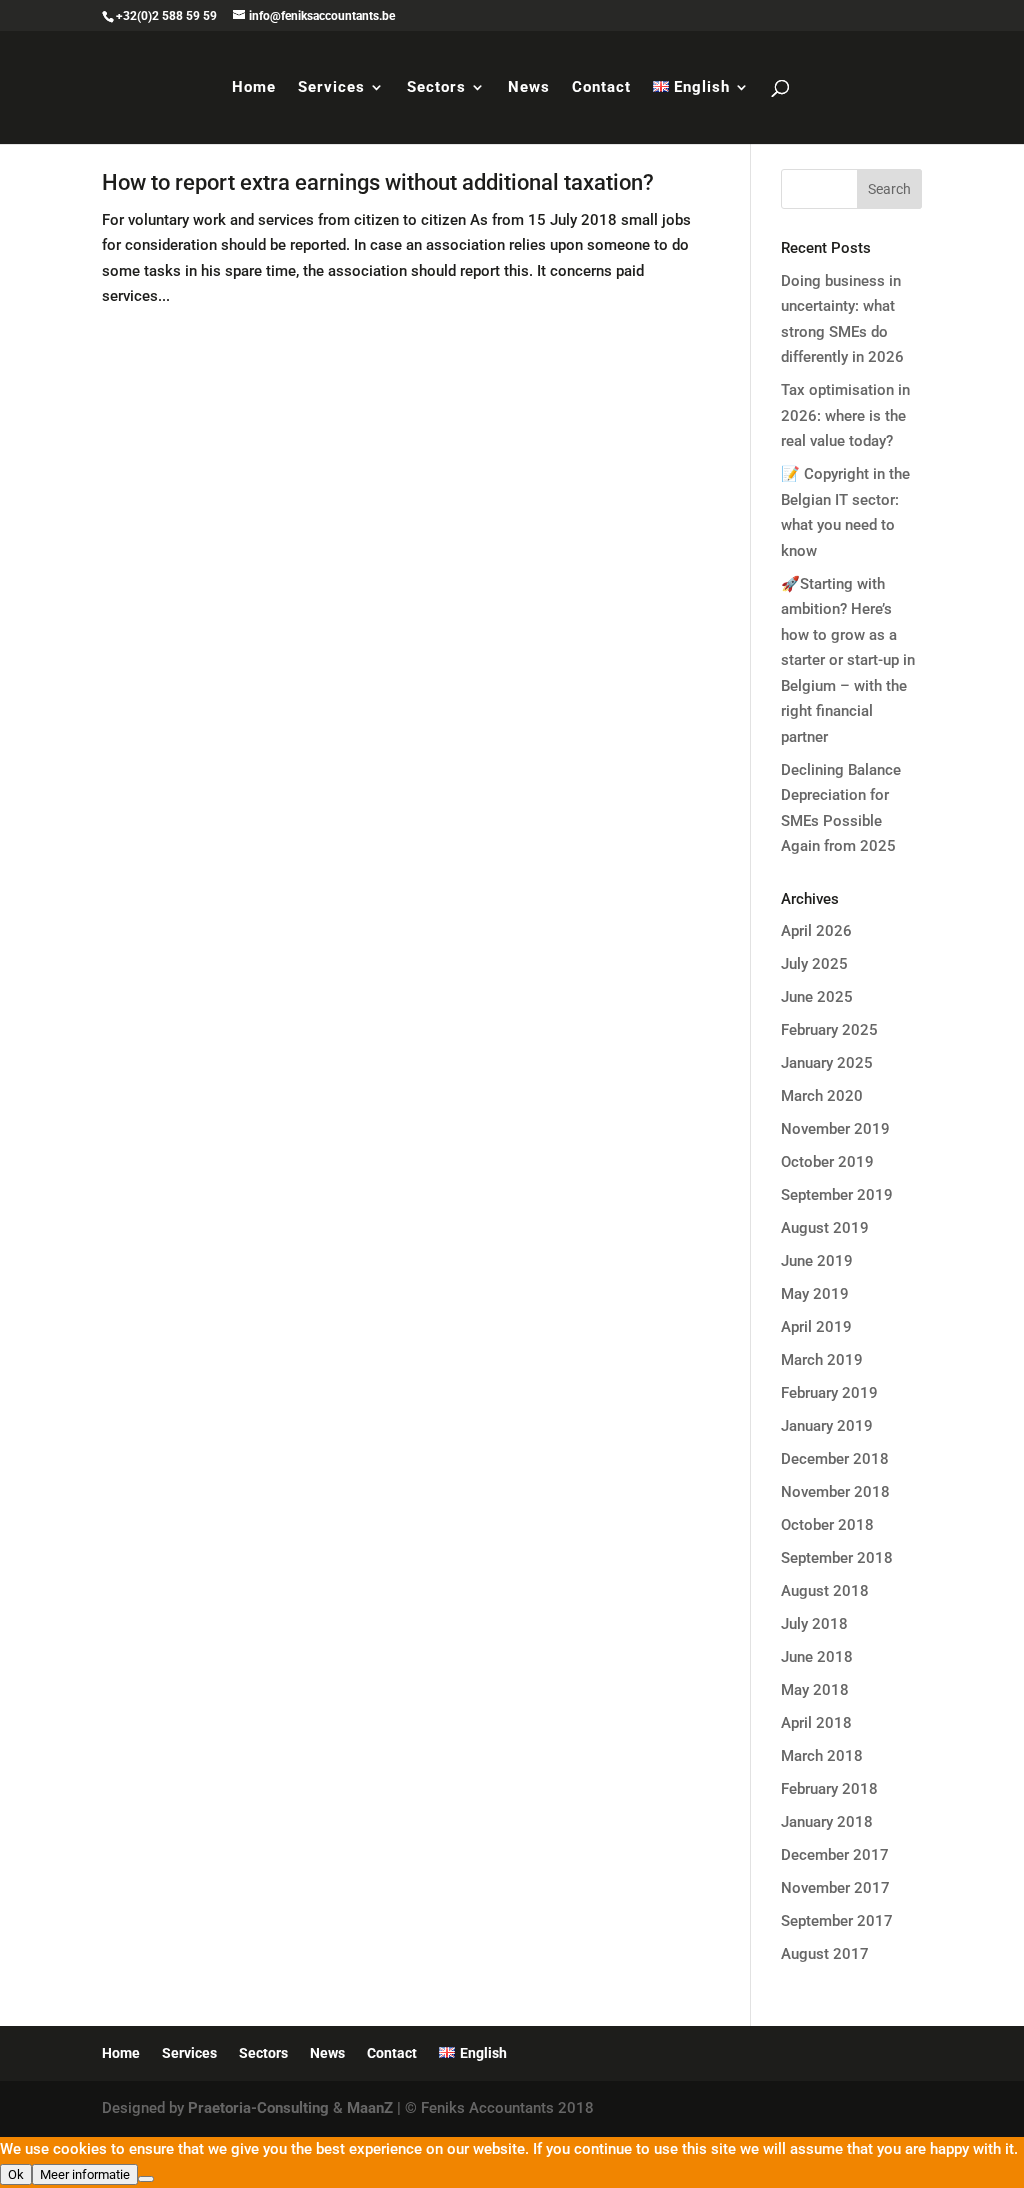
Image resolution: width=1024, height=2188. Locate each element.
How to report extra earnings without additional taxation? (378, 182)
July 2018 (814, 1624)
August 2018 (825, 1591)
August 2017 (825, 1954)
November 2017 (835, 1888)
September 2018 (837, 1558)
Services (331, 88)
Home (254, 88)
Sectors (436, 88)
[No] (146, 2179)
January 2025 (827, 1063)
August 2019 (825, 1228)
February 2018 (829, 1789)
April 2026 (816, 931)
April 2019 (816, 1327)
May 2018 (815, 1690)
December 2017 (835, 1855)
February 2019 (829, 1393)
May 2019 (815, 1294)
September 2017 (837, 1921)
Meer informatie (85, 2174)
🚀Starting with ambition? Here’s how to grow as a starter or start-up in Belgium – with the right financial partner (848, 660)
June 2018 (817, 1657)
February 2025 (829, 1030)
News (529, 88)
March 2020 (822, 1096)
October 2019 (827, 1162)
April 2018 (816, 1723)
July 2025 (814, 964)
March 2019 (822, 1360)
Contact (601, 88)
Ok (16, 2174)
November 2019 (835, 1129)
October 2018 (827, 1525)
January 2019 (827, 1426)
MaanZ (370, 2108)
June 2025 (817, 997)
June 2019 (817, 1261)
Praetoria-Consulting (258, 2108)
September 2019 (837, 1195)
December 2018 (835, 1459)
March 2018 (822, 1756)
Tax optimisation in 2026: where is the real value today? (845, 415)
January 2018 (827, 1822)
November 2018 (835, 1492)
